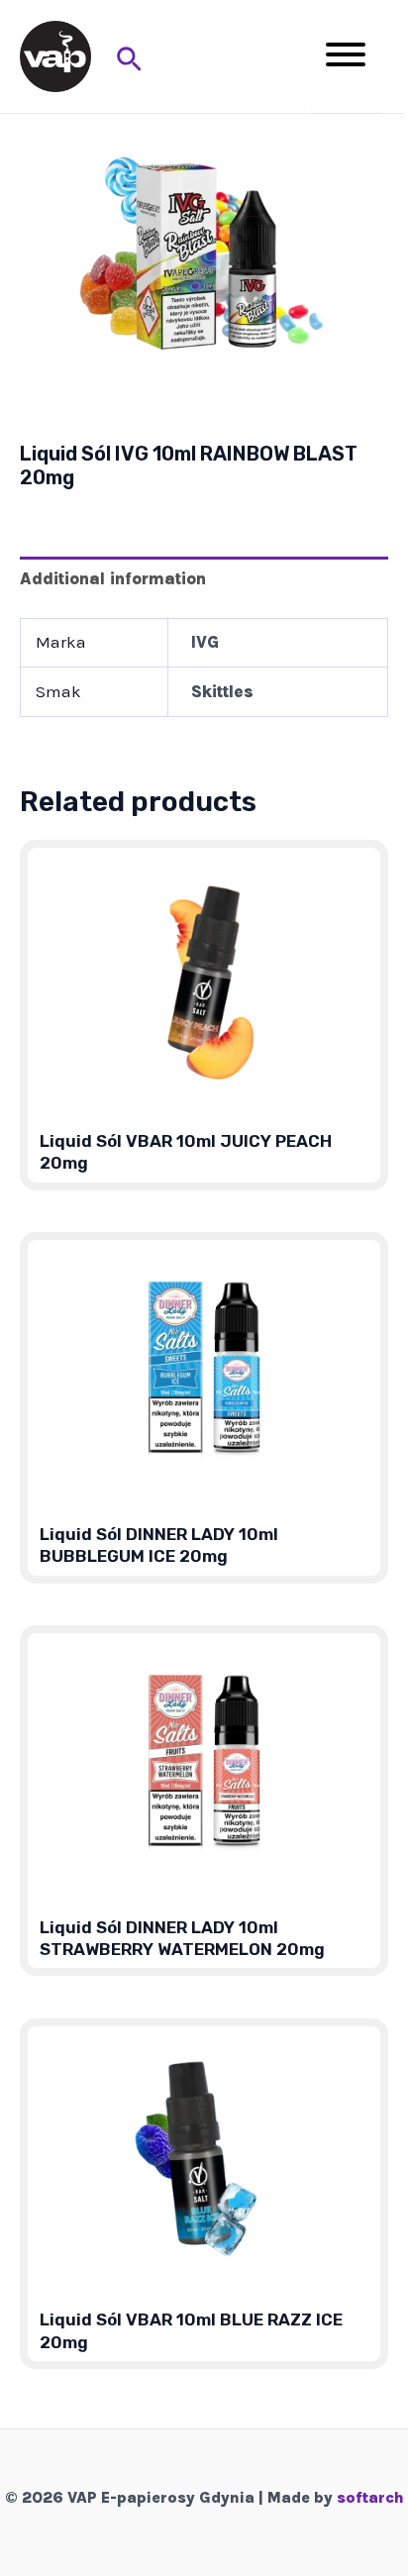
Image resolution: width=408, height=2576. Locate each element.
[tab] (204, 579)
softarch (370, 2497)
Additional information (113, 578)
